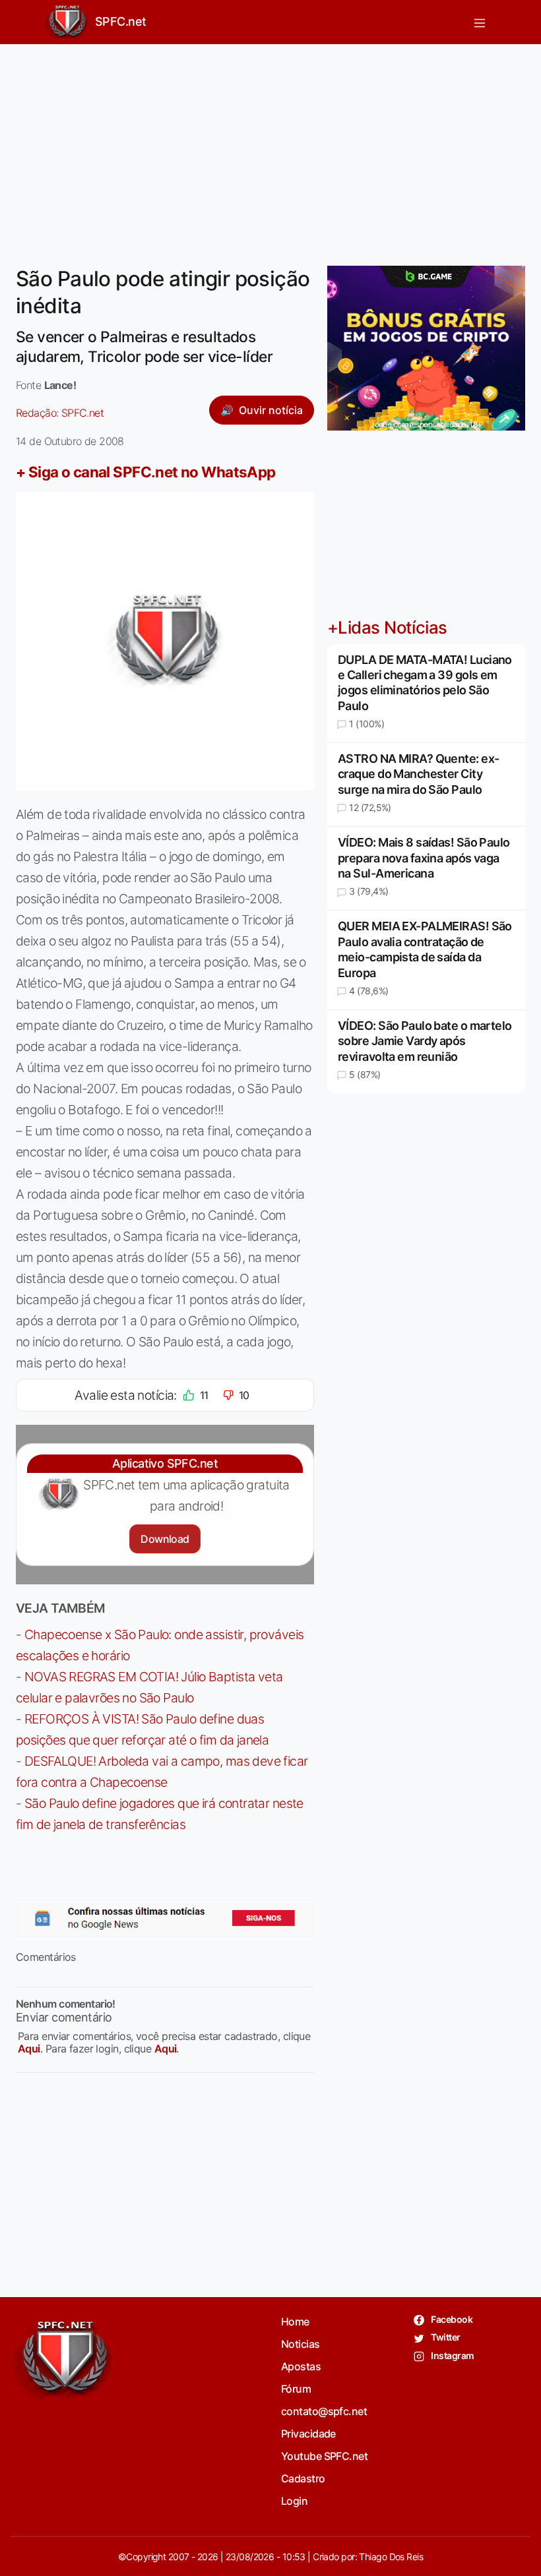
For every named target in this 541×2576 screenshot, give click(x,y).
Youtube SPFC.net (324, 2456)
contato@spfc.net (324, 2411)
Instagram (452, 2355)
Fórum (296, 2389)
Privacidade (308, 2434)
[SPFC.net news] (165, 1918)
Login (294, 2501)
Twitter (445, 2337)
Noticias (301, 2344)
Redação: (60, 413)
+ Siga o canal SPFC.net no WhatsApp (146, 472)
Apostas (301, 2366)
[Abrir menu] (480, 22)
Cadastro (303, 2478)
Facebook (451, 2319)
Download (165, 1539)
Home (295, 2321)
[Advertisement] (270, 147)
